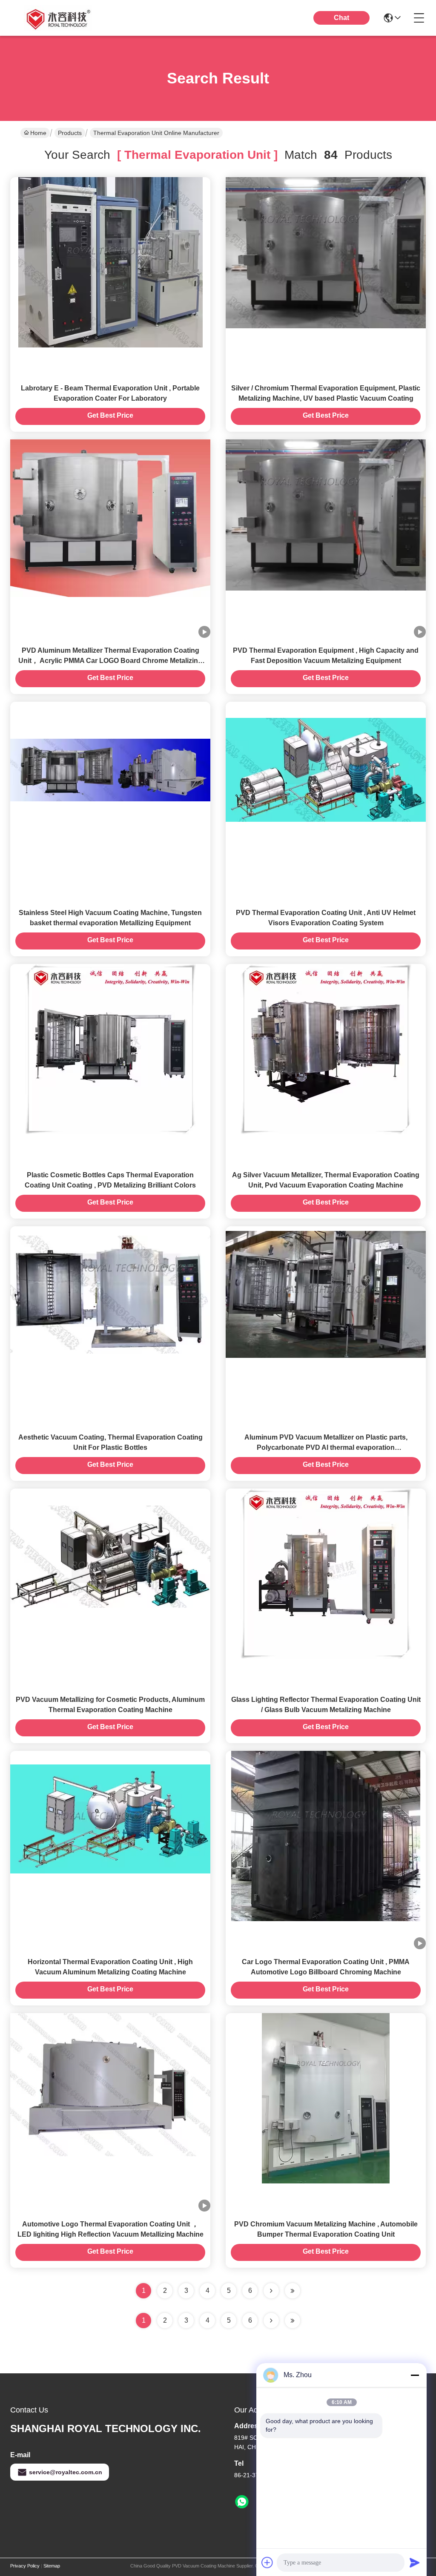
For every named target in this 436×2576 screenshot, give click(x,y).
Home (38, 133)
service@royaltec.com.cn (66, 2472)
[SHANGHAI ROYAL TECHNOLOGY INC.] (57, 18)
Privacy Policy (25, 2566)
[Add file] (267, 2562)
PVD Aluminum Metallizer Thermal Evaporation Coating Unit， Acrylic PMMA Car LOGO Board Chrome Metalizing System (110, 661)
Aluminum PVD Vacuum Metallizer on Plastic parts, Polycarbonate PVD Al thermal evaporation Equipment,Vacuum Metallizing (326, 1447)
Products (70, 133)
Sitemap (52, 2566)
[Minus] (415, 2375)
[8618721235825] (242, 2502)
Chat (341, 18)
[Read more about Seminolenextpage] (271, 2321)
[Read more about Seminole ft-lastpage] (293, 2321)
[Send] (415, 2562)
